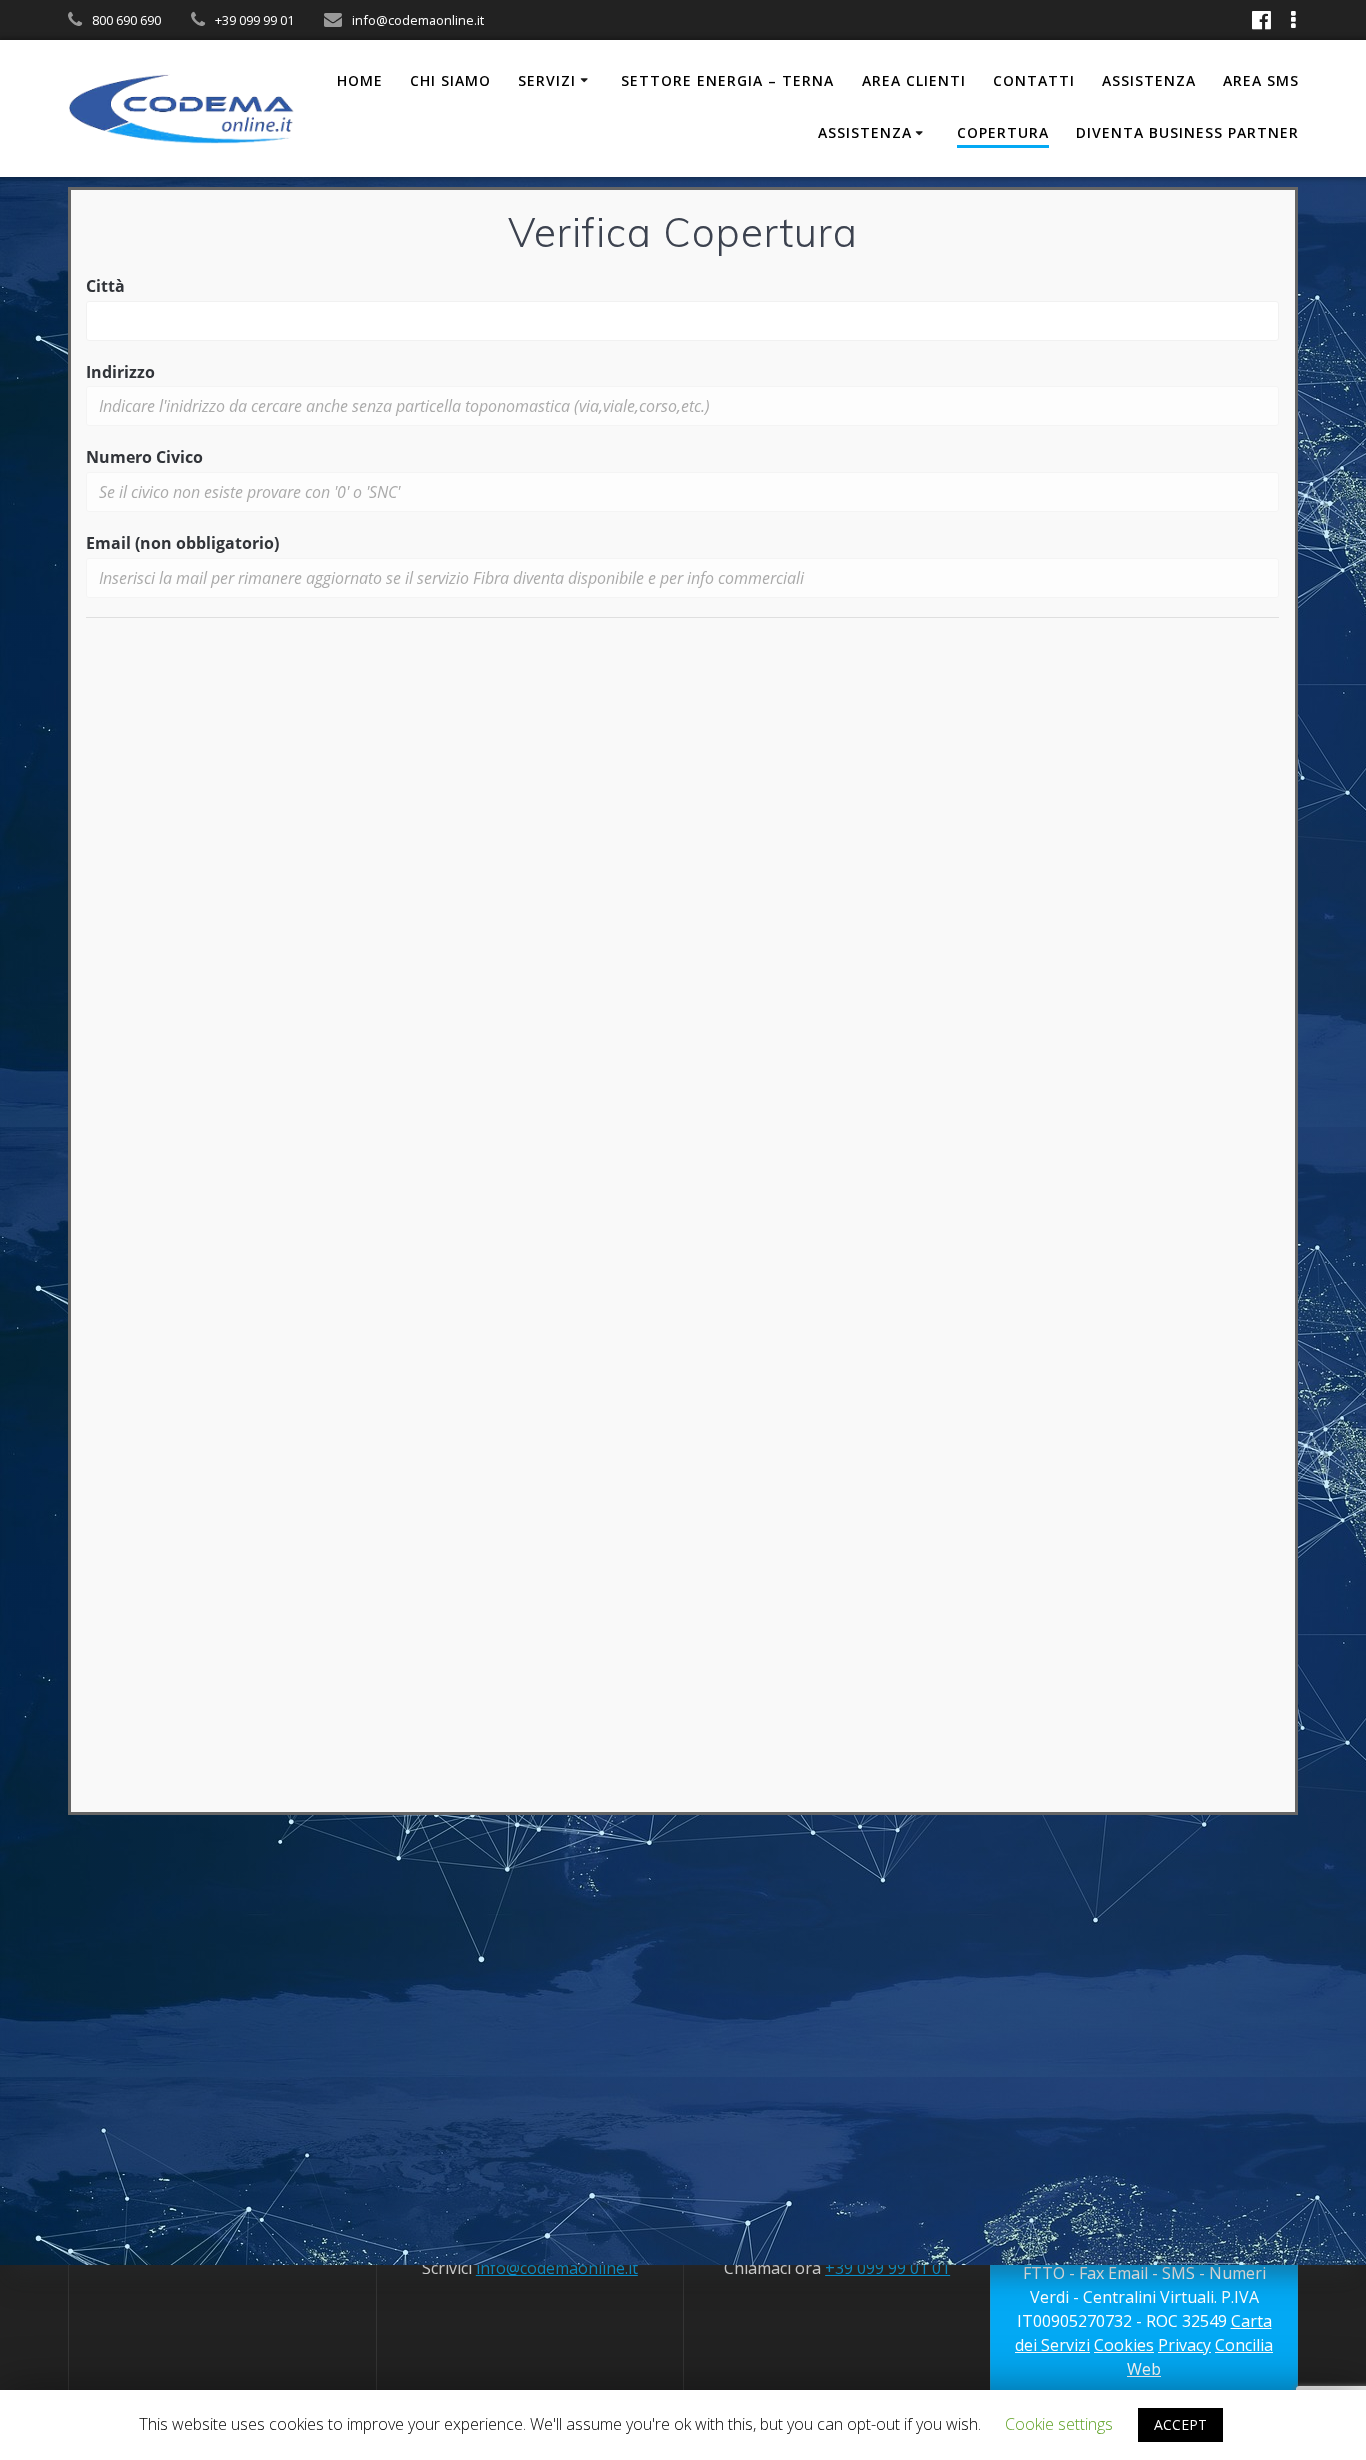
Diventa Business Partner (1187, 132)
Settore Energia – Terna (727, 80)
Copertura (1003, 132)
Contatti (1034, 80)
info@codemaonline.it (557, 2268)
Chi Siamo (450, 80)
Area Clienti (914, 80)
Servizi (547, 80)
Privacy (1184, 2345)
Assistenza (1149, 80)
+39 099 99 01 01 (887, 2268)
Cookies (1124, 2345)
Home (360, 80)
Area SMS (1261, 80)
